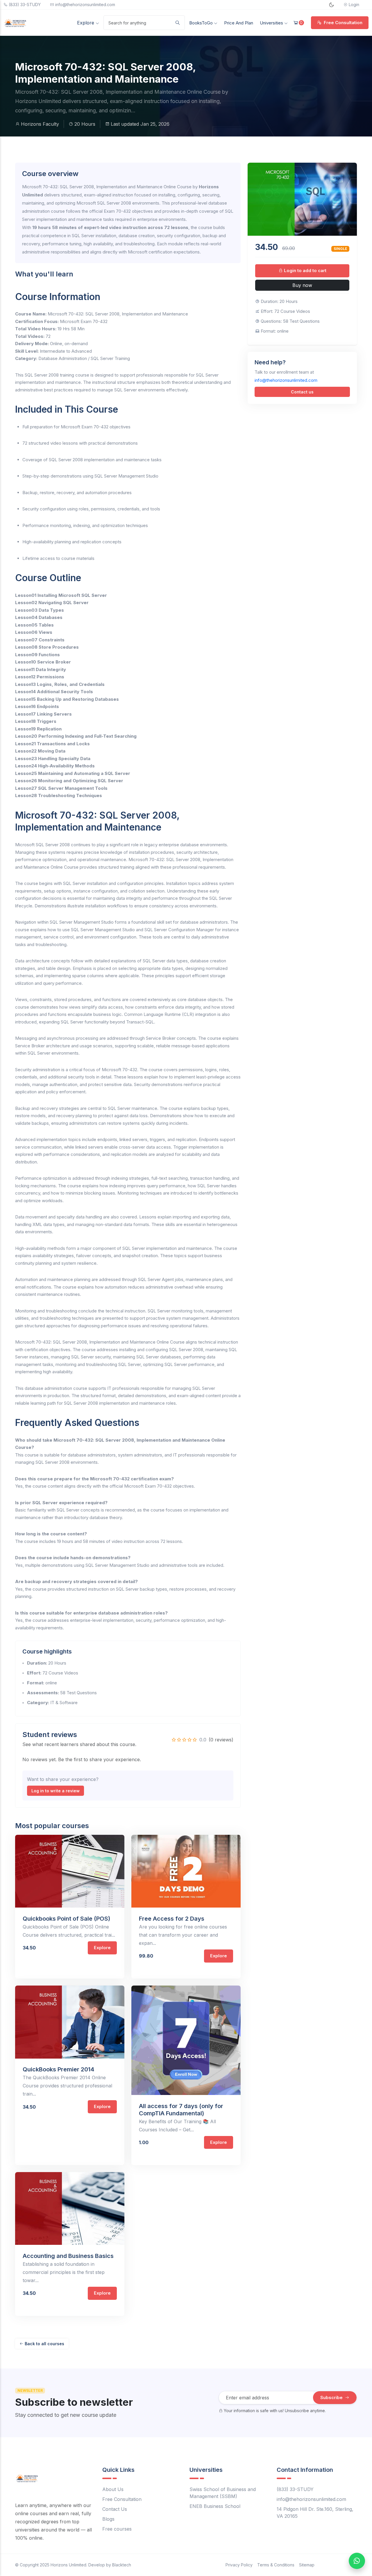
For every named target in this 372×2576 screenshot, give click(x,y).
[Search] (178, 23)
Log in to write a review (56, 1791)
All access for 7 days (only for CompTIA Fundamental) (181, 2110)
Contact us (302, 392)
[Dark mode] (331, 5)
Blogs (108, 2519)
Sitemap (307, 2565)
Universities (272, 23)
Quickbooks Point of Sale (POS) (66, 1919)
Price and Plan (239, 23)
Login (354, 5)
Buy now (302, 285)
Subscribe (332, 2397)
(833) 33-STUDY (25, 5)
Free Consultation (343, 23)
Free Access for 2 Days (172, 1919)
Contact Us (115, 2509)
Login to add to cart (305, 270)
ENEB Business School (215, 2506)
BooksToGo (202, 23)
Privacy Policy (239, 2565)
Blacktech (122, 2565)
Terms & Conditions (276, 2565)
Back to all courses (44, 2344)
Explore (86, 23)
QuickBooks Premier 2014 (58, 2069)
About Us (113, 2489)
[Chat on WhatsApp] (357, 2561)
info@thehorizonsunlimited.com (85, 5)
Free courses (117, 2529)
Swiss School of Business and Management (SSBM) (223, 2493)
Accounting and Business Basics (68, 2256)
